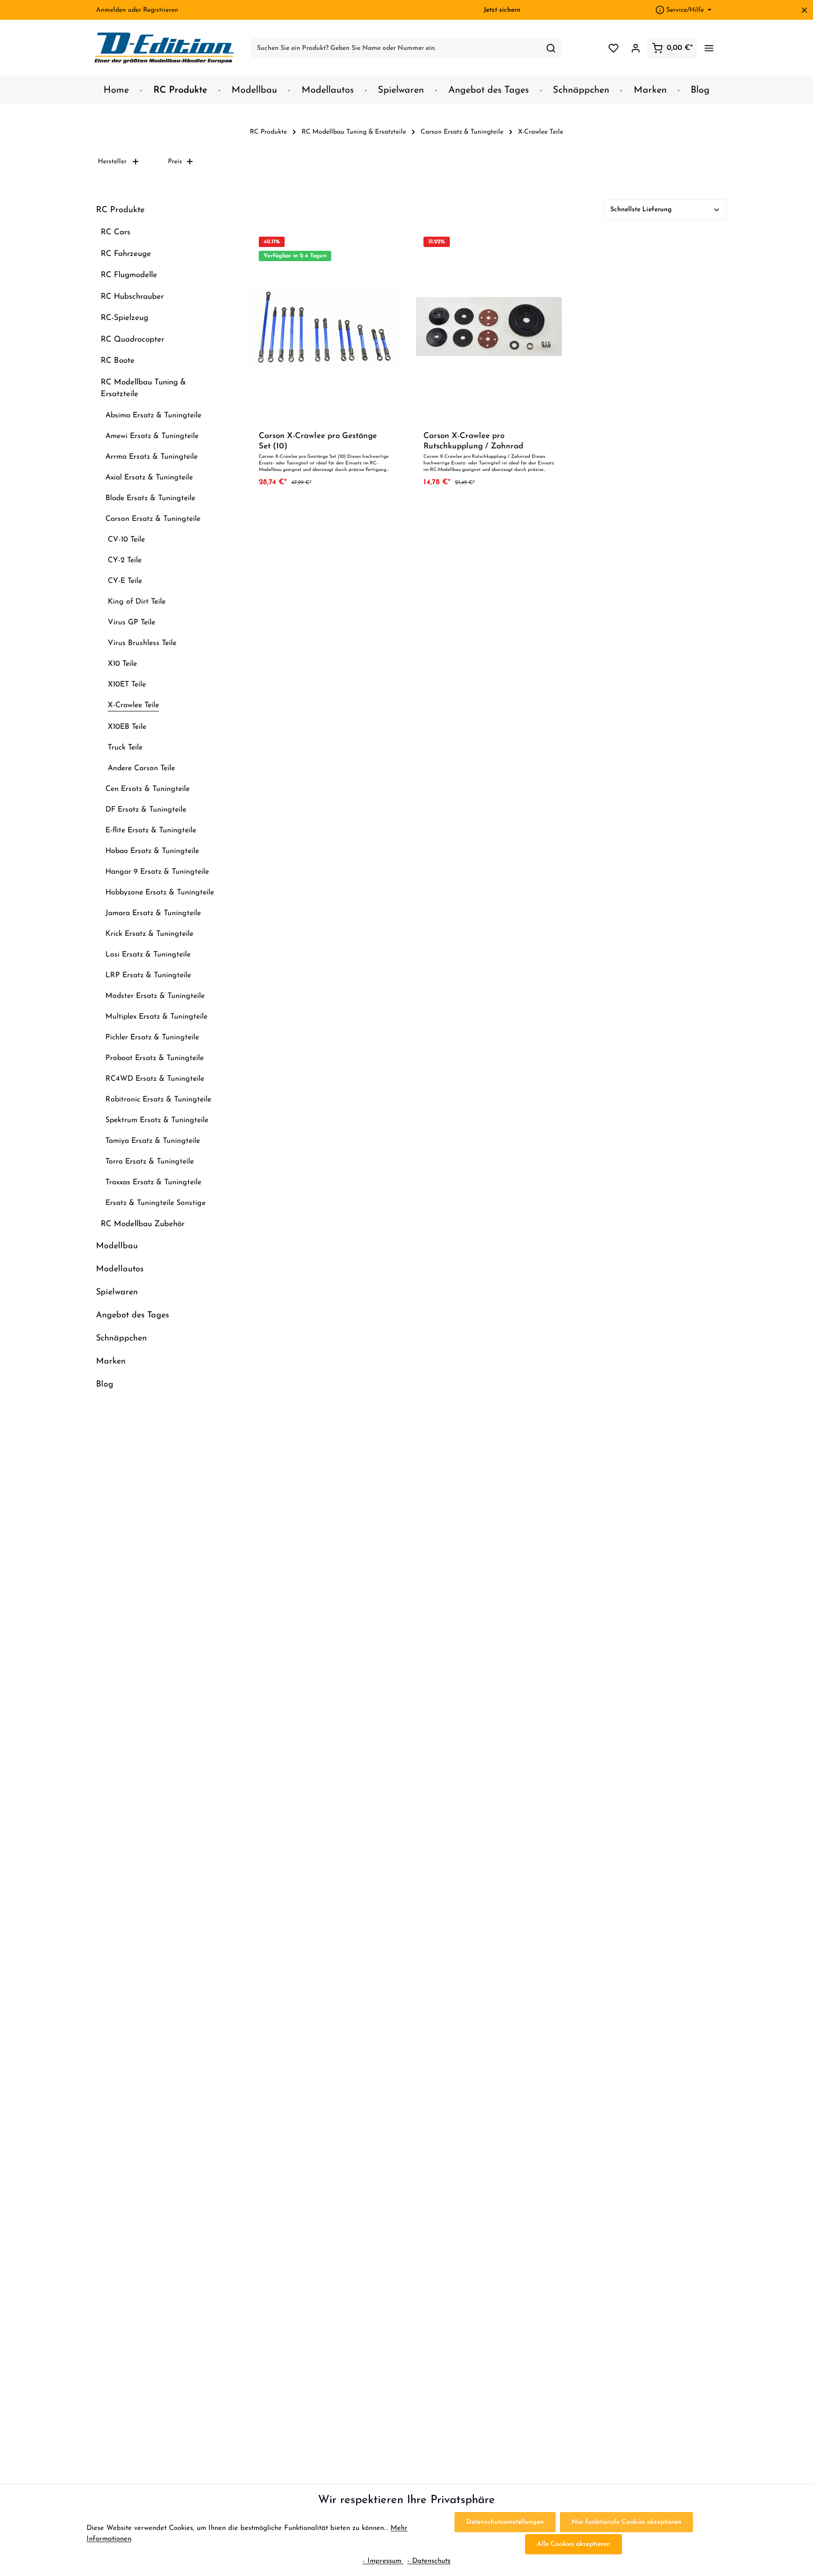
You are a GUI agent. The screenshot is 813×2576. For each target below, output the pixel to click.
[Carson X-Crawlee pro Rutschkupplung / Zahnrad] (489, 326)
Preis (175, 162)
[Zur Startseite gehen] (165, 48)
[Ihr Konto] (635, 48)
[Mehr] (709, 48)
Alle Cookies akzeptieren (574, 2544)
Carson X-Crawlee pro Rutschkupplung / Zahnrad (473, 441)
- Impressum (383, 2561)
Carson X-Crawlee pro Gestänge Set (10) (318, 441)
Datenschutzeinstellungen (505, 2522)
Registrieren (161, 10)
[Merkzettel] (613, 48)
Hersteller (112, 162)
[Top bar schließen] (804, 10)
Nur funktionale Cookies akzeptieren (626, 2522)
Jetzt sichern (502, 10)
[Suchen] (551, 48)
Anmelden (111, 10)
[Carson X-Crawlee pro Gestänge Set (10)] (324, 326)
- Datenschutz (429, 2561)
